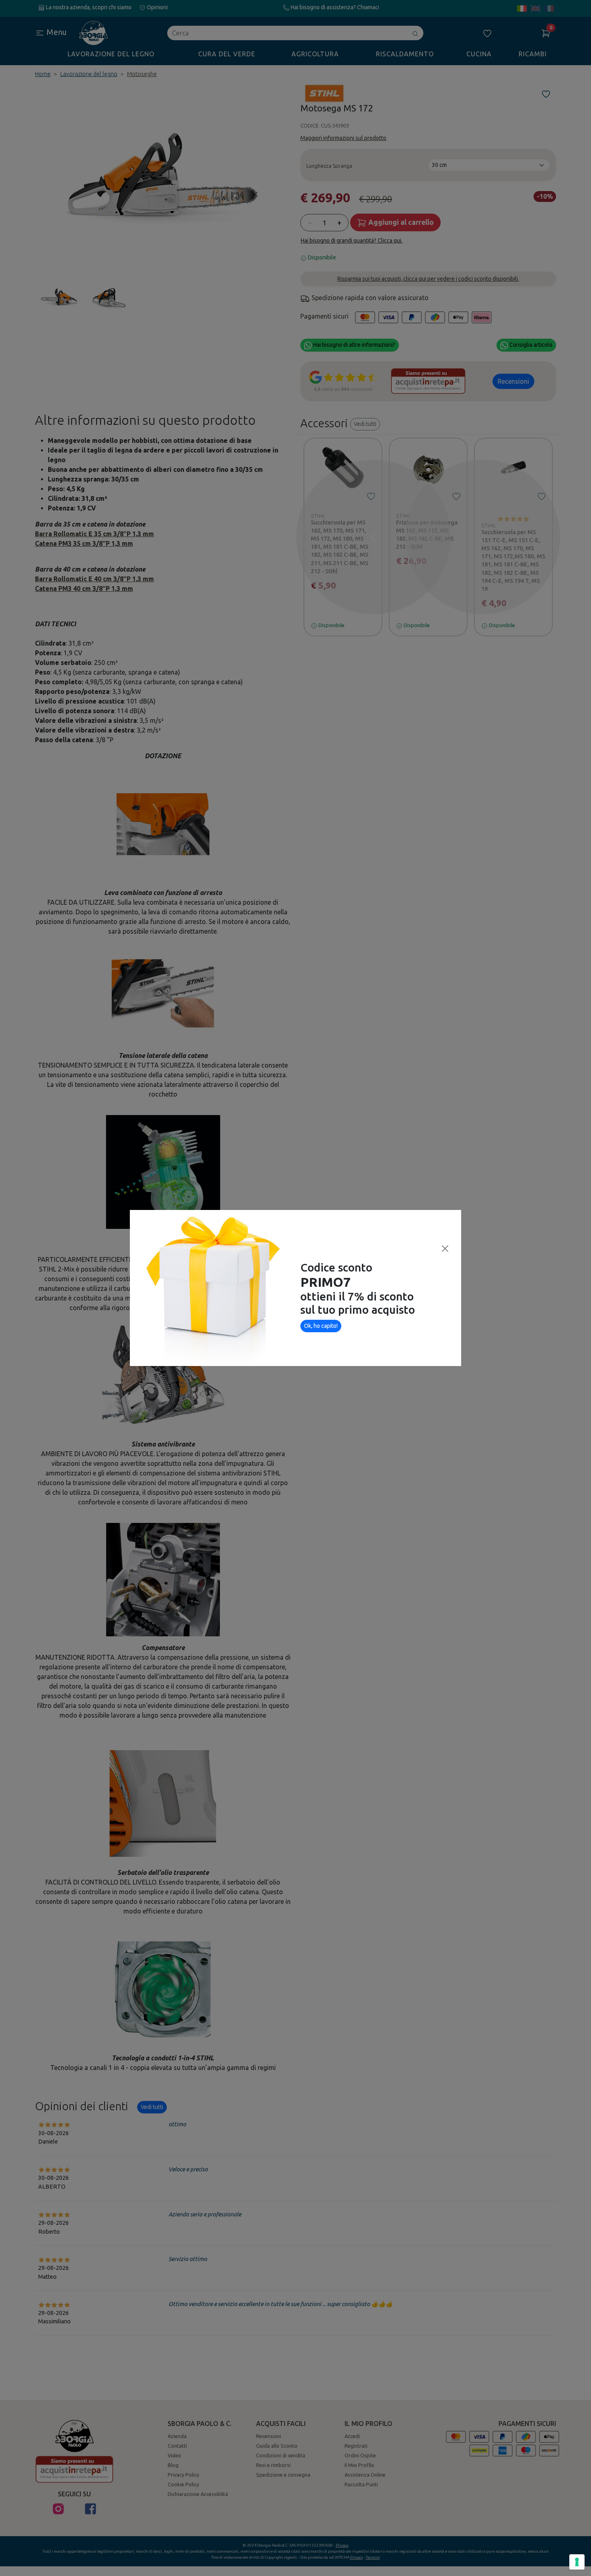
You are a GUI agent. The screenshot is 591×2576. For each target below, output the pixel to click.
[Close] (445, 1249)
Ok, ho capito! (321, 1326)
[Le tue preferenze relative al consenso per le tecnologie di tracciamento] (577, 2562)
